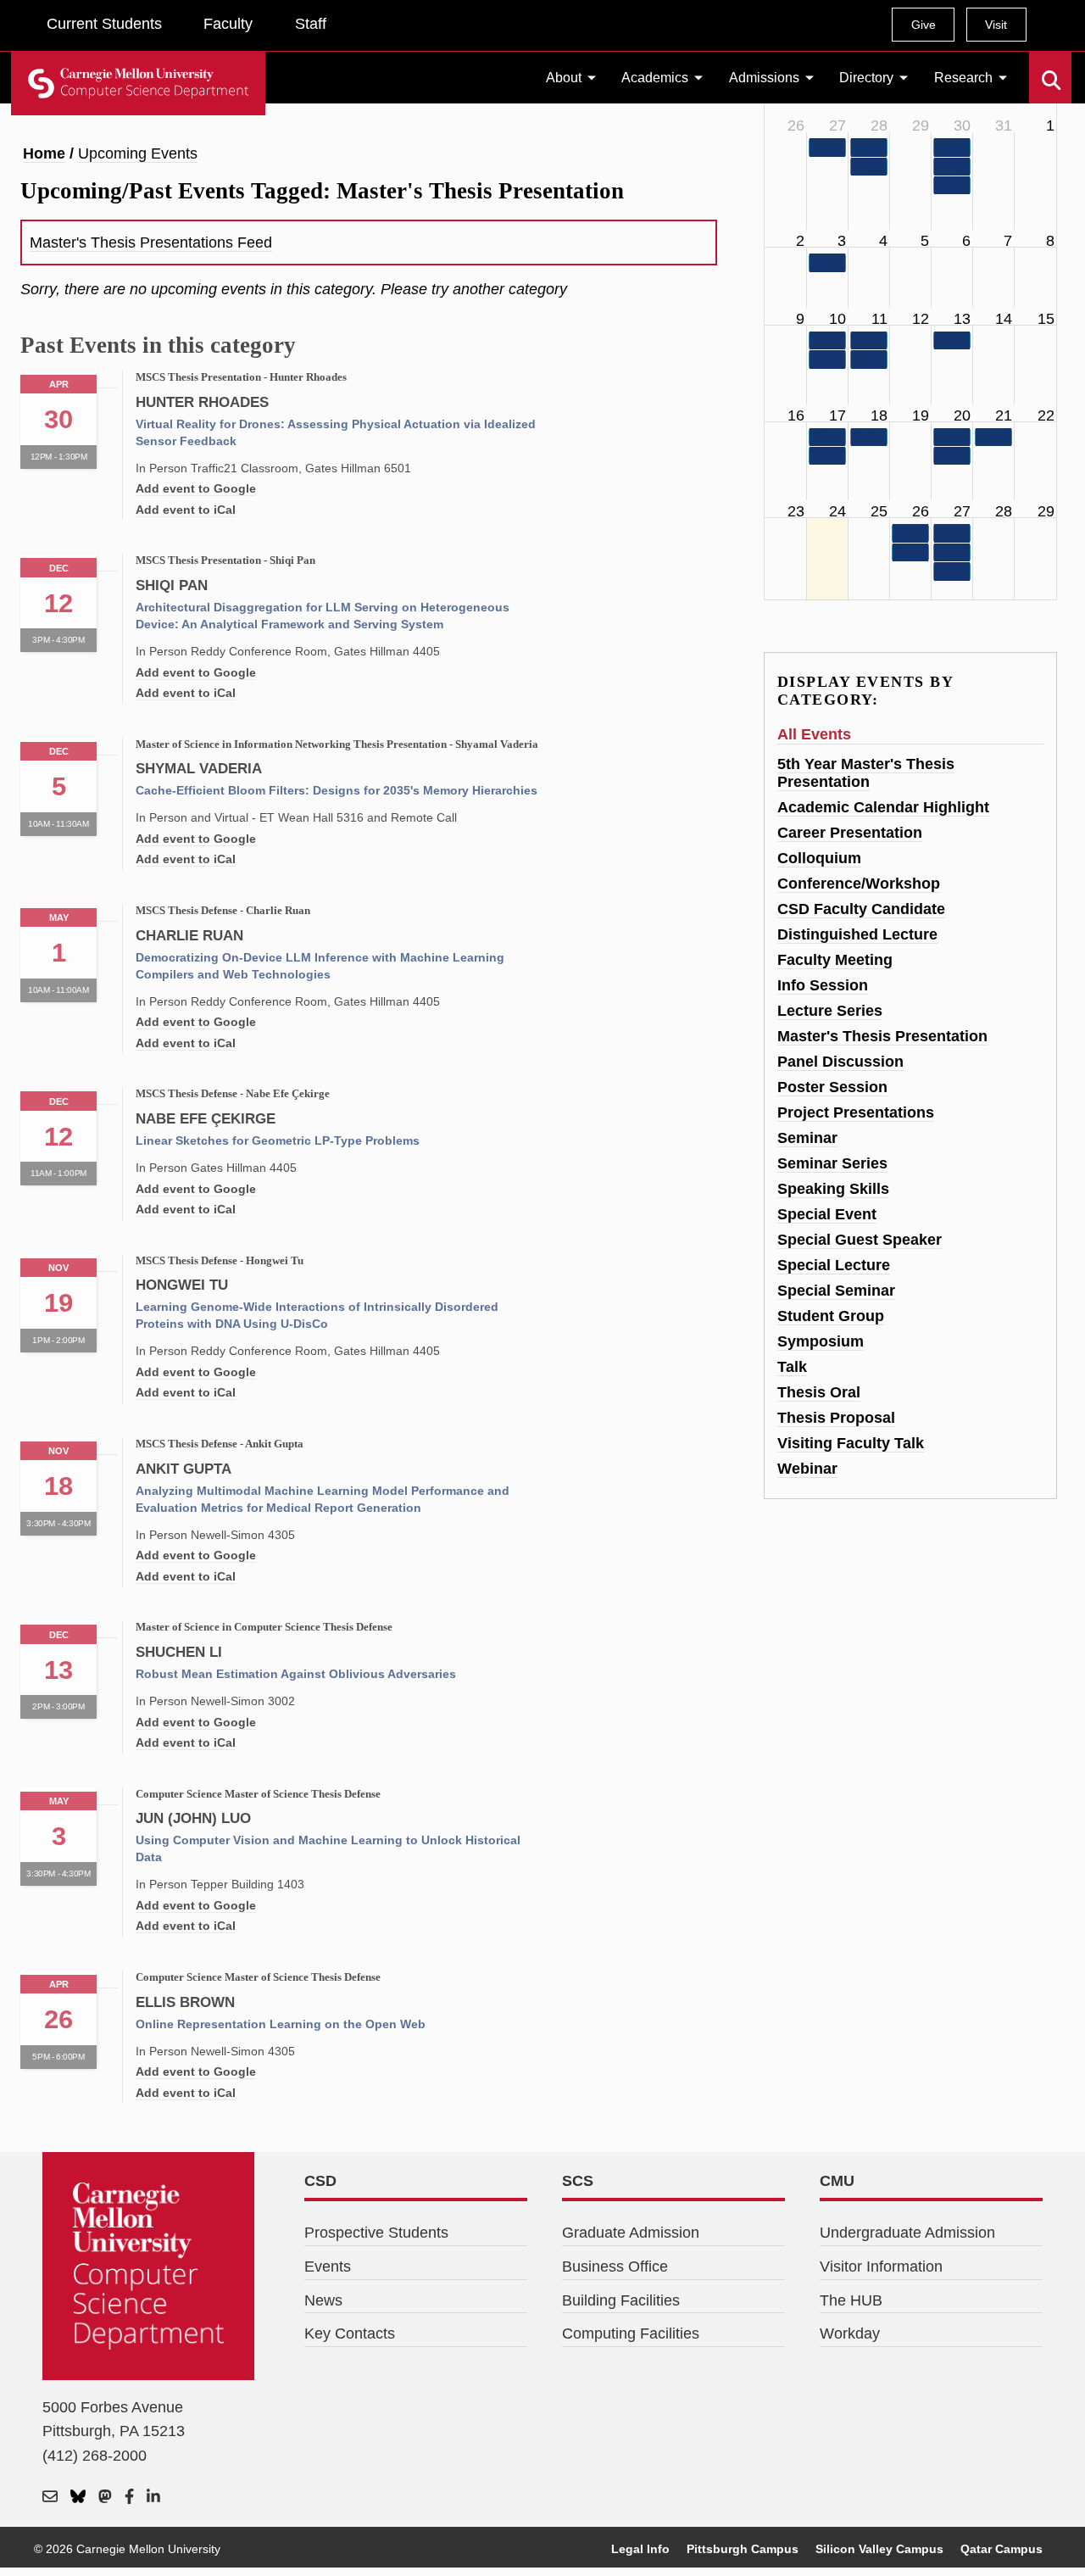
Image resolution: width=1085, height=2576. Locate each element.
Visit (996, 25)
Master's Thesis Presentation (882, 1036)
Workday (850, 2333)
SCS (578, 2181)
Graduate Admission (631, 2233)
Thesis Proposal (836, 1418)
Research (963, 78)
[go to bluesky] (78, 2498)
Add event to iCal (186, 510)
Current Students (104, 24)
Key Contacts (350, 2333)
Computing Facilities (631, 2333)
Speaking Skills (833, 1189)
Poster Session (832, 1087)
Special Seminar (836, 1291)
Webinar (807, 1469)
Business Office (615, 2267)
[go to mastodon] (105, 2498)
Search (1040, 68)
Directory (866, 78)
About (564, 78)
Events (328, 2267)
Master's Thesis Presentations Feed (151, 243)
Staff (311, 24)
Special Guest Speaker (860, 1240)
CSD (320, 2181)
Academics (655, 78)
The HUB (851, 2300)
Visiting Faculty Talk (851, 1443)
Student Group (831, 1316)
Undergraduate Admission (907, 2233)
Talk (792, 1367)
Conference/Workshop (859, 884)
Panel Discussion (840, 1062)
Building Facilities (621, 2300)
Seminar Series (832, 1163)
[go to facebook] (129, 2498)
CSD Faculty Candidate (861, 909)
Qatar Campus (1002, 2549)
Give (924, 25)
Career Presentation (850, 833)
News (323, 2300)
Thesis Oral (819, 1392)
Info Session (823, 985)
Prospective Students (376, 2233)
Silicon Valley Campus (879, 2549)
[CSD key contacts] (50, 2498)
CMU (837, 2181)
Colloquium (819, 858)
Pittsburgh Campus (743, 2549)
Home (44, 153)
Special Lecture (834, 1265)
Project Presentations (856, 1112)
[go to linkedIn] (153, 2498)
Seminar (807, 1138)
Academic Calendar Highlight (883, 807)
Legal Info (640, 2549)
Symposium (821, 1341)
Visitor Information (881, 2267)
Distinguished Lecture (857, 934)
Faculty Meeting (835, 960)
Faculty (228, 24)
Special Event (827, 1214)
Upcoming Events (138, 153)
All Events (814, 734)
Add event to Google (196, 488)
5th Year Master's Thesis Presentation (866, 773)
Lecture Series (830, 1011)
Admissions (764, 78)
